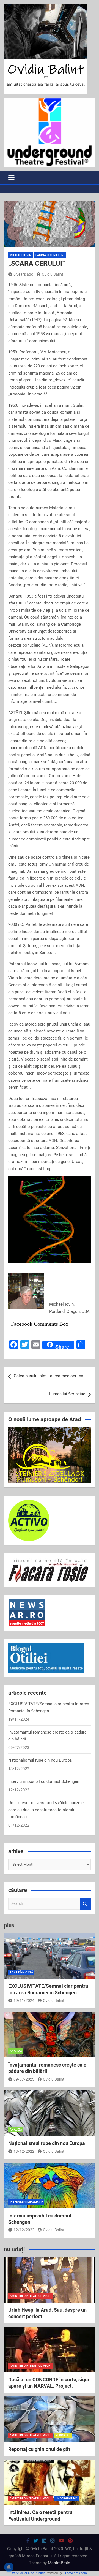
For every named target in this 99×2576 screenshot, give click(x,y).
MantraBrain (59, 2563)
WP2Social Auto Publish (29, 2573)
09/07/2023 (24, 2079)
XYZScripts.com (76, 2573)
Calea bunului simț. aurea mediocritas (49, 1376)
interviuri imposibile (26, 2202)
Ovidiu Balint (53, 274)
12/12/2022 (24, 2230)
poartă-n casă (21, 1972)
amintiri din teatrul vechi (31, 2296)
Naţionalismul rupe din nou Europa (40, 1760)
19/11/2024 (24, 2000)
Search (85, 1904)
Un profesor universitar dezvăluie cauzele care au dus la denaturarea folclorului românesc (46, 1810)
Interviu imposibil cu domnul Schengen (44, 1781)
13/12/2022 (24, 2151)
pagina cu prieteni (50, 255)
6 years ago (23, 274)
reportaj (63, 2435)
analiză (16, 2051)
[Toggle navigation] (11, 177)
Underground (66, 2498)
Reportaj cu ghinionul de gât (39, 2449)
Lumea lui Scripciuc (67, 1394)
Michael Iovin (20, 255)
